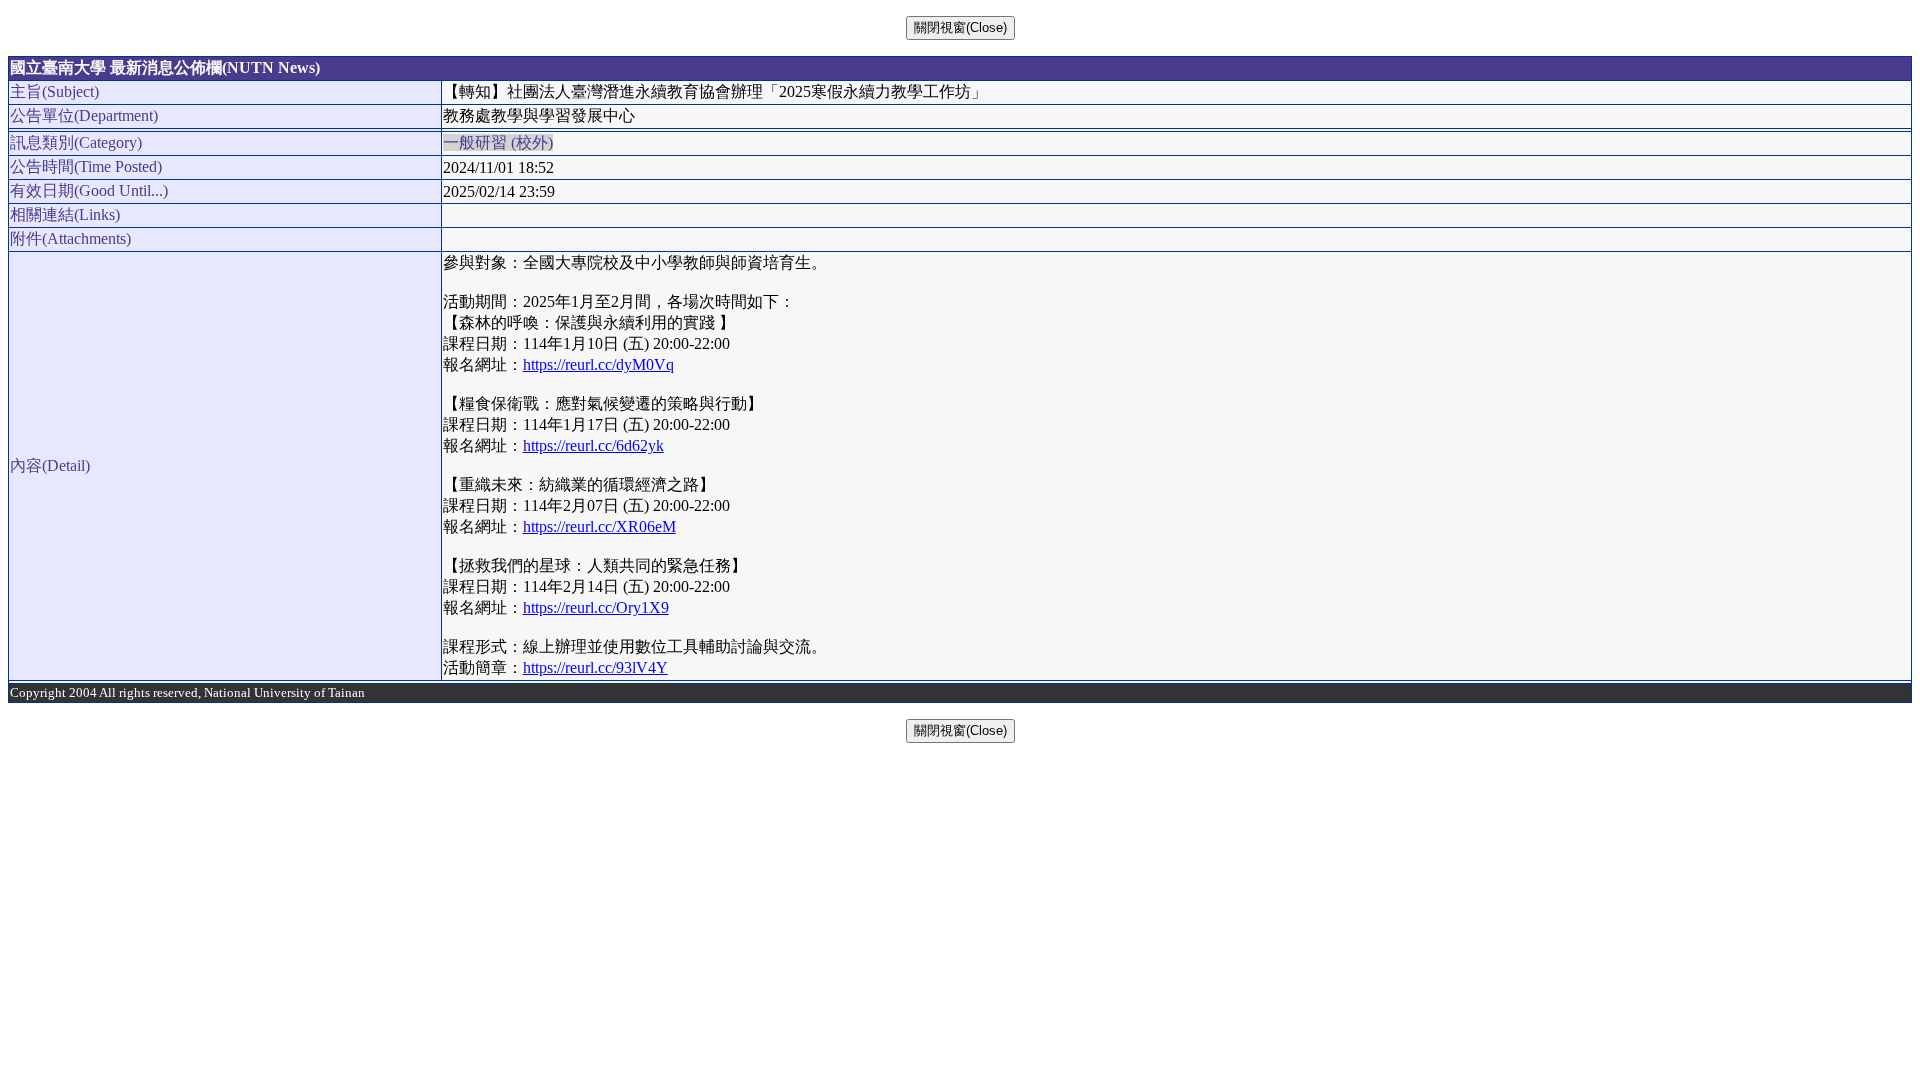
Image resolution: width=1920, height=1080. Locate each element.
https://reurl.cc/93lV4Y (595, 667)
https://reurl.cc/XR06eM (599, 526)
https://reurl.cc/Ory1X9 (596, 607)
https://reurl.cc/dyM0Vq (598, 364)
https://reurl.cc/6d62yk (593, 445)
